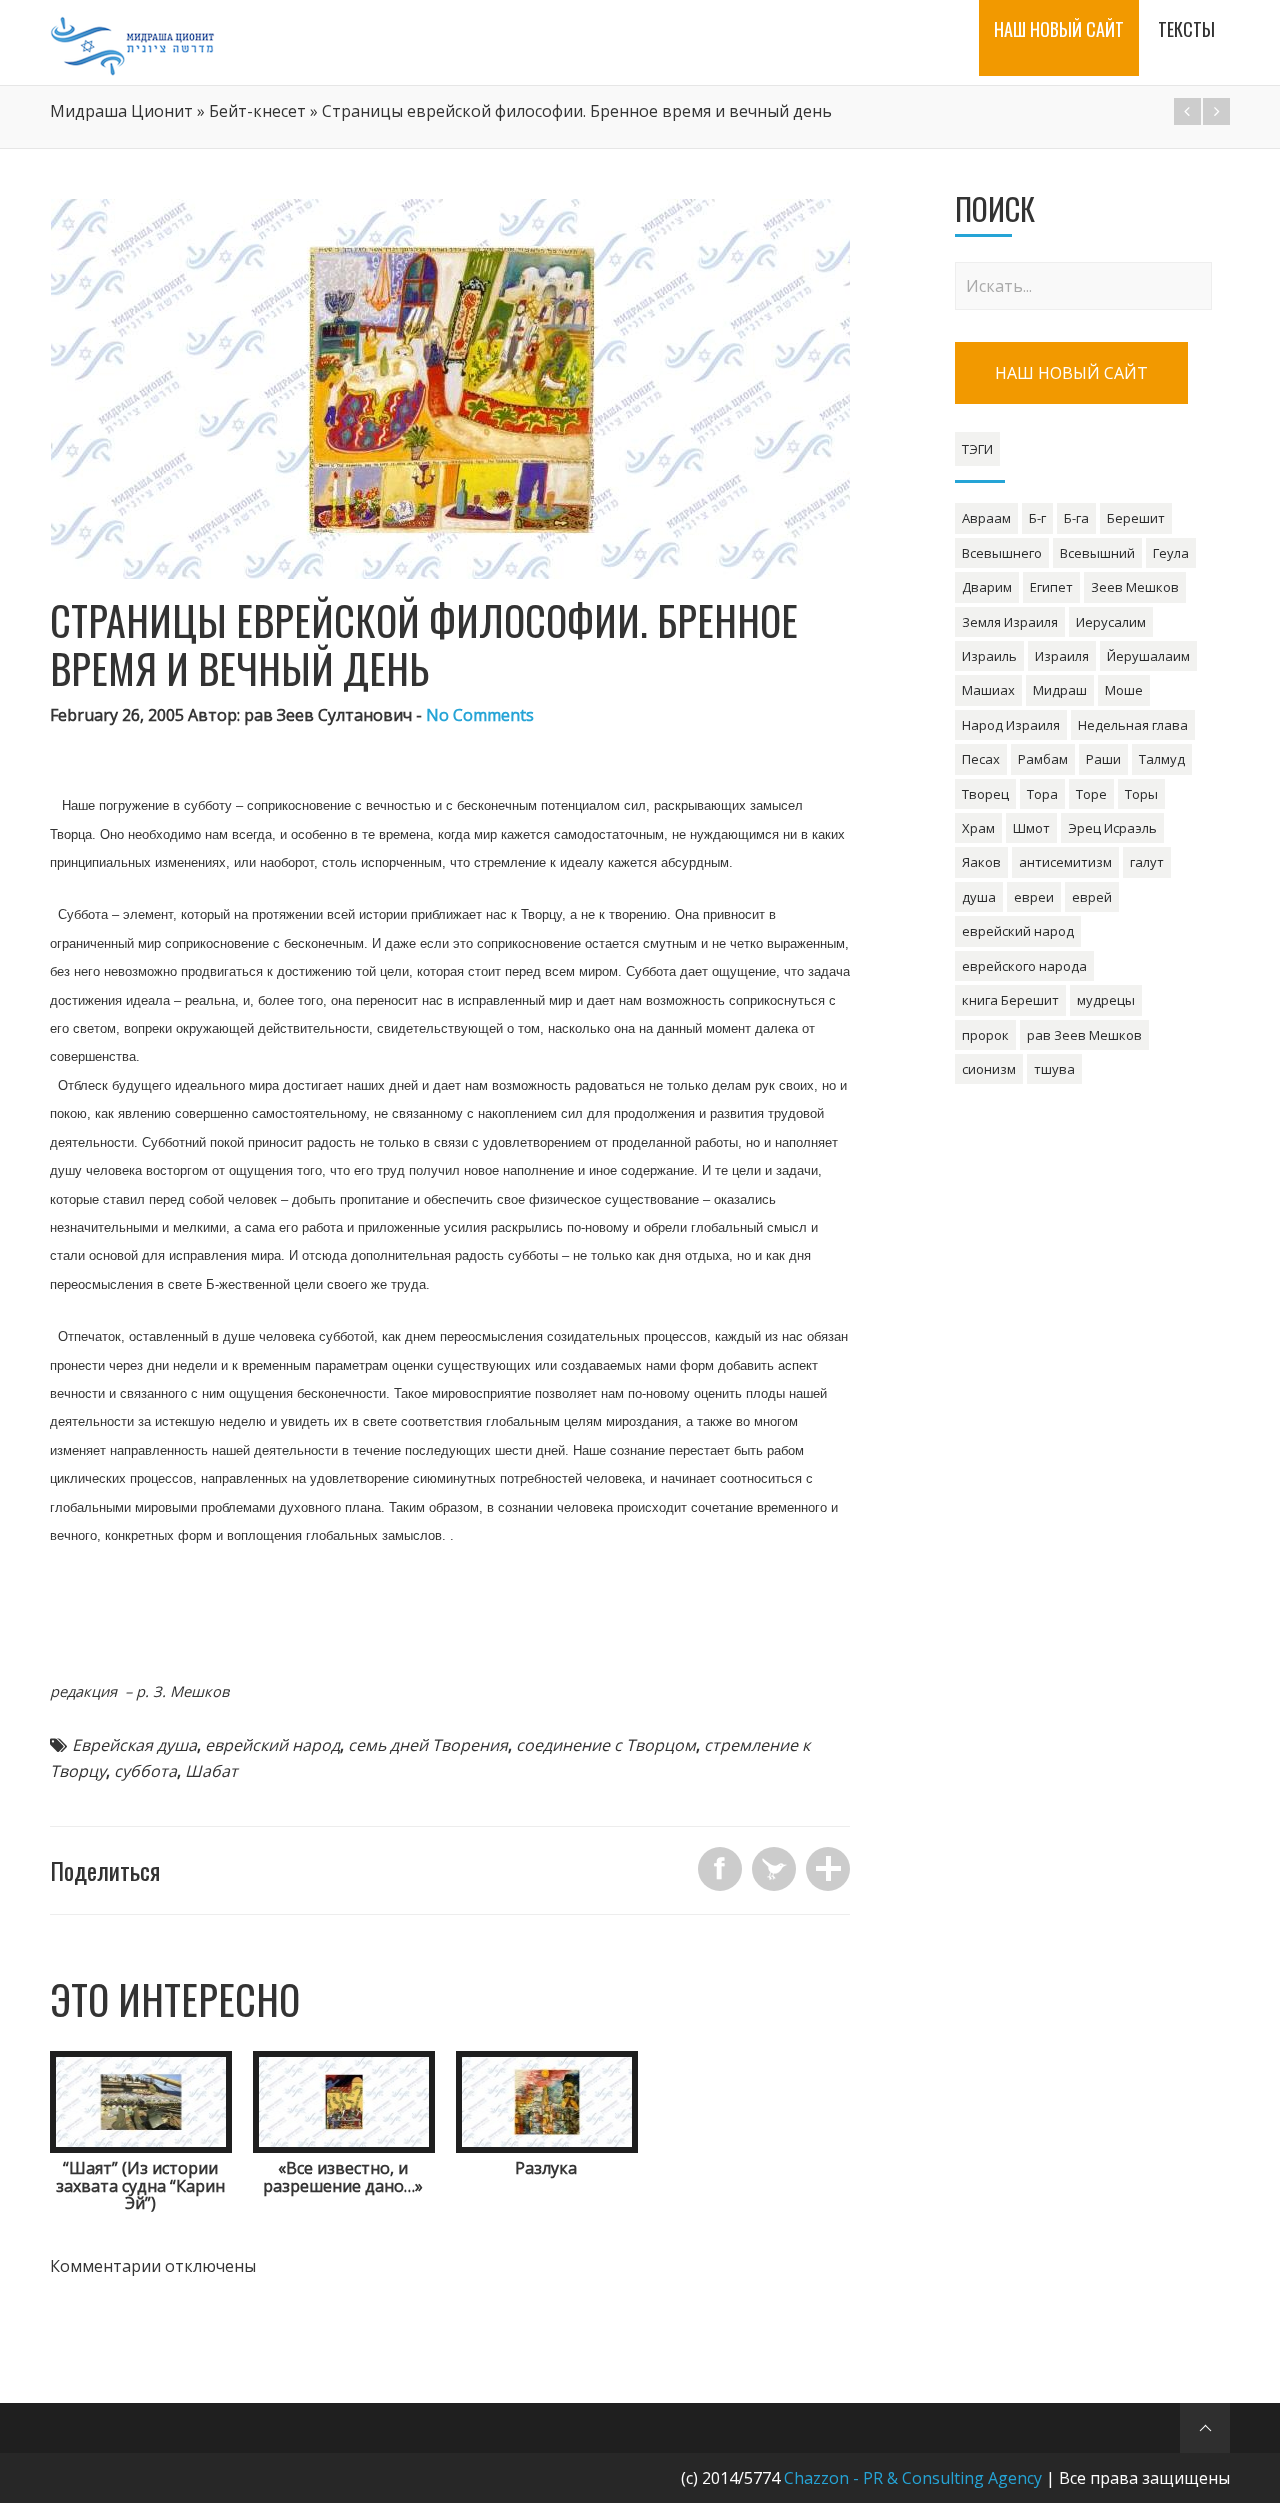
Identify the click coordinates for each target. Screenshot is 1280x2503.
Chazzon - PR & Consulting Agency (913, 2478)
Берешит (1136, 518)
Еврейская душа (134, 1745)
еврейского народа (1024, 966)
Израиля (1062, 656)
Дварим (987, 587)
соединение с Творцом (606, 1745)
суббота (145, 1771)
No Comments (480, 715)
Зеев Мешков (1135, 587)
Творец (985, 794)
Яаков (981, 862)
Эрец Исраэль (1112, 828)
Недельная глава (1133, 725)
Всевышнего (1002, 553)
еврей (1092, 897)
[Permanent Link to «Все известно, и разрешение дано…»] (344, 2147)
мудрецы (1106, 1000)
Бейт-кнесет (257, 111)
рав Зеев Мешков (1084, 1035)
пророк (985, 1035)
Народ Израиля (1011, 725)
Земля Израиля (1010, 622)
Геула (1171, 553)
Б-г (1037, 518)
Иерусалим (1111, 622)
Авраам (986, 518)
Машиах (988, 690)
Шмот (1031, 828)
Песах (981, 759)
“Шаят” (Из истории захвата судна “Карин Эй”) (140, 2185)
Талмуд (1162, 759)
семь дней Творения (428, 1745)
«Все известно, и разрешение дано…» (343, 2177)
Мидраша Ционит (121, 111)
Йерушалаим (1148, 656)
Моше (1124, 690)
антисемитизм (1065, 862)
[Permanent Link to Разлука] (547, 2147)
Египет (1051, 587)
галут (1147, 862)
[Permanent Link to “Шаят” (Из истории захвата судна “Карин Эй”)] (141, 2147)
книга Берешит (1010, 1000)
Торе (1091, 794)
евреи (1034, 897)
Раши (1103, 759)
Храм (978, 828)
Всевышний (1097, 553)
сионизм (989, 1069)
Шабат (211, 1771)
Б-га (1076, 518)
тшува (1054, 1069)
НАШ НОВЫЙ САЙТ (1071, 373)
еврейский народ (272, 1745)
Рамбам (1043, 759)
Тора (1042, 794)
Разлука (546, 2168)
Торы (1141, 794)
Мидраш (1060, 690)
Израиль (989, 656)
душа (979, 897)
